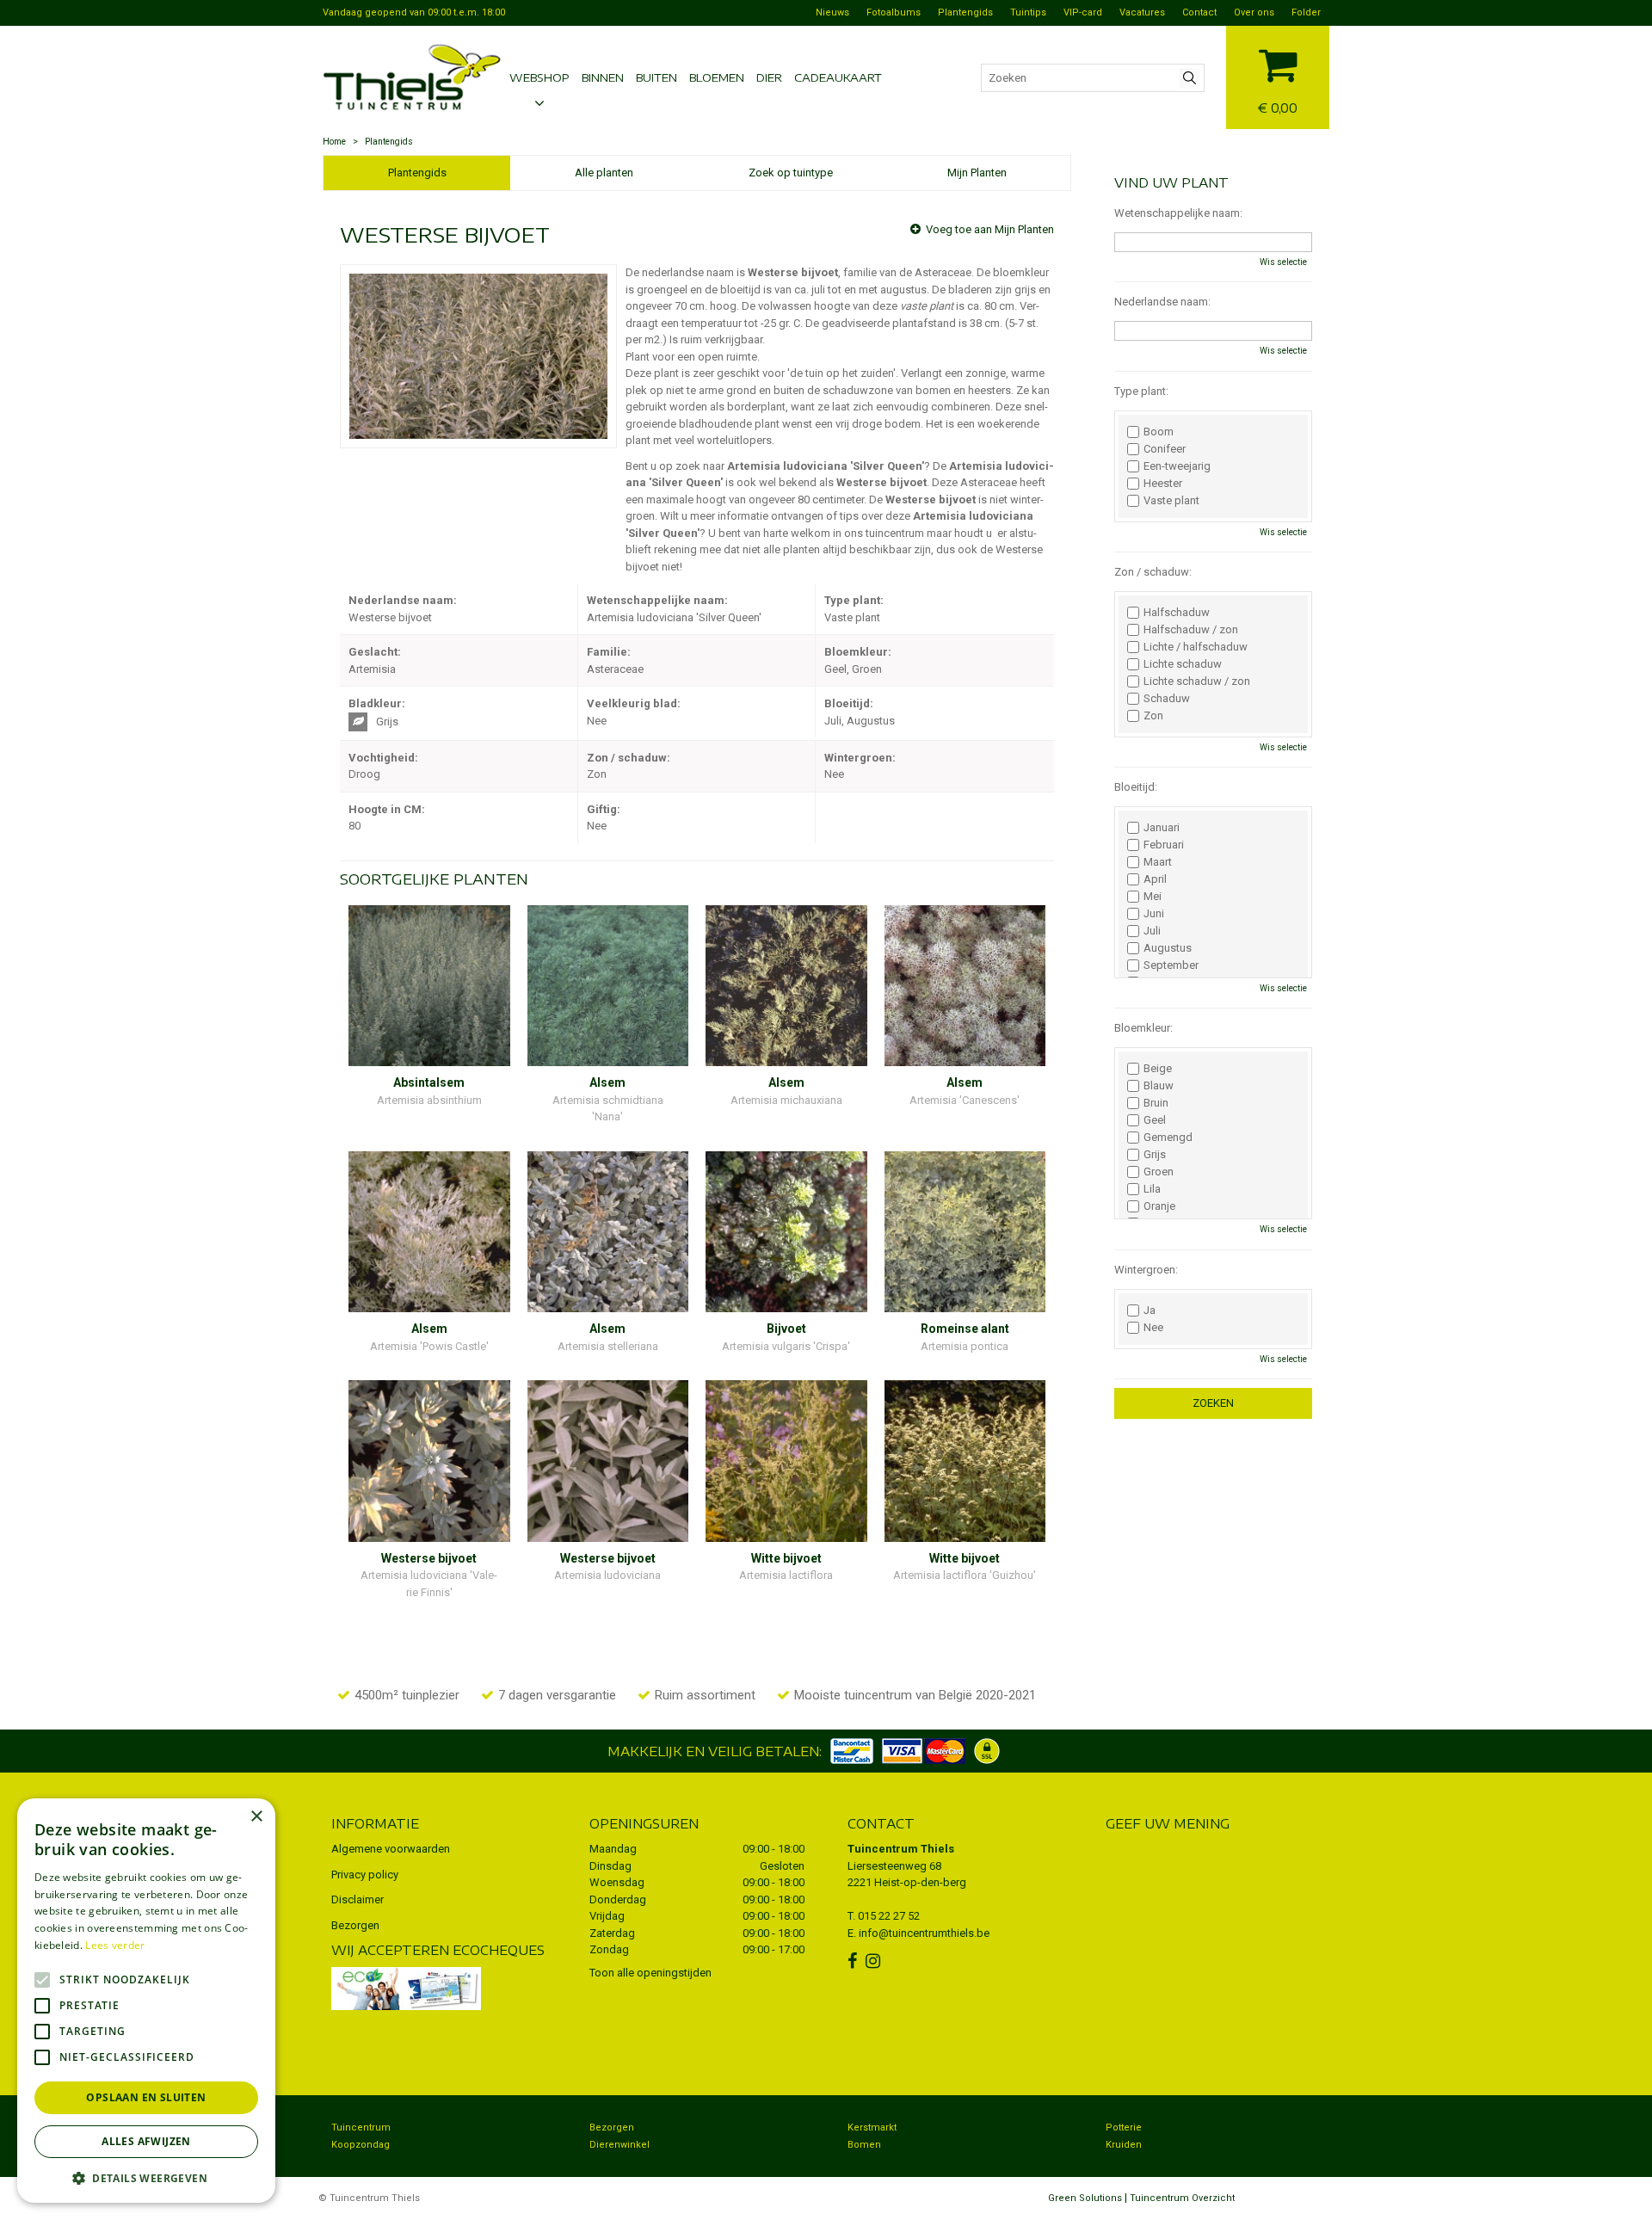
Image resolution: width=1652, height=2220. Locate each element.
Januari (1162, 828)
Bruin (1156, 1103)
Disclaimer (358, 1899)
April (1155, 879)
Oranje (1159, 1206)
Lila (1152, 1189)
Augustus (1168, 948)
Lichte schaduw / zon (1197, 681)
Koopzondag (361, 2145)
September (1171, 965)
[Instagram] (875, 1961)
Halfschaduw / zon (1191, 630)
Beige (1158, 1069)
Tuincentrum (361, 2127)
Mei (1153, 897)
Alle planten (604, 173)
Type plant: (1141, 391)
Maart (1158, 862)
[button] (146, 2177)
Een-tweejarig (1177, 466)
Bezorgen (355, 1925)
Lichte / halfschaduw (1196, 647)
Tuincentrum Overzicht (1182, 2198)
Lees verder (115, 1945)
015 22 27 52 (889, 1916)
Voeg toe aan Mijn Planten (990, 229)
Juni (1154, 914)
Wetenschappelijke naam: (1178, 213)
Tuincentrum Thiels (901, 1849)
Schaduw (1167, 699)
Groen (1159, 1172)
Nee (1153, 1328)
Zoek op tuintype (791, 173)
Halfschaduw (1177, 613)
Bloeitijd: (1136, 787)
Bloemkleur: (1143, 1028)
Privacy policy (365, 1875)
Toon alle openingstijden (650, 1973)
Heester (1163, 484)
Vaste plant (1171, 501)
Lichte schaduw (1183, 664)
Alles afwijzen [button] (146, 2141)
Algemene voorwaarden (391, 1849)
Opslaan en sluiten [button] (146, 2097)
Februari (1164, 845)
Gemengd (1168, 1138)
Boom (1159, 432)
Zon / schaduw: (1153, 572)
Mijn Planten (977, 173)
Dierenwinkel (619, 2145)
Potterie (1124, 2127)
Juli (1152, 931)
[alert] (146, 2001)
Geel (1155, 1120)
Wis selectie (1283, 262)
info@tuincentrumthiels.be (924, 1933)
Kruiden (1124, 2145)
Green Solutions (1085, 2198)
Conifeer (1165, 449)
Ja (1150, 1310)
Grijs (1155, 1155)
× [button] (256, 1817)
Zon (1153, 716)
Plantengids (417, 173)
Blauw (1159, 1086)
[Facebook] (854, 1961)
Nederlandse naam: (1162, 302)
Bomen (864, 2145)
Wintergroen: (1146, 1270)
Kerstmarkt (872, 2127)
